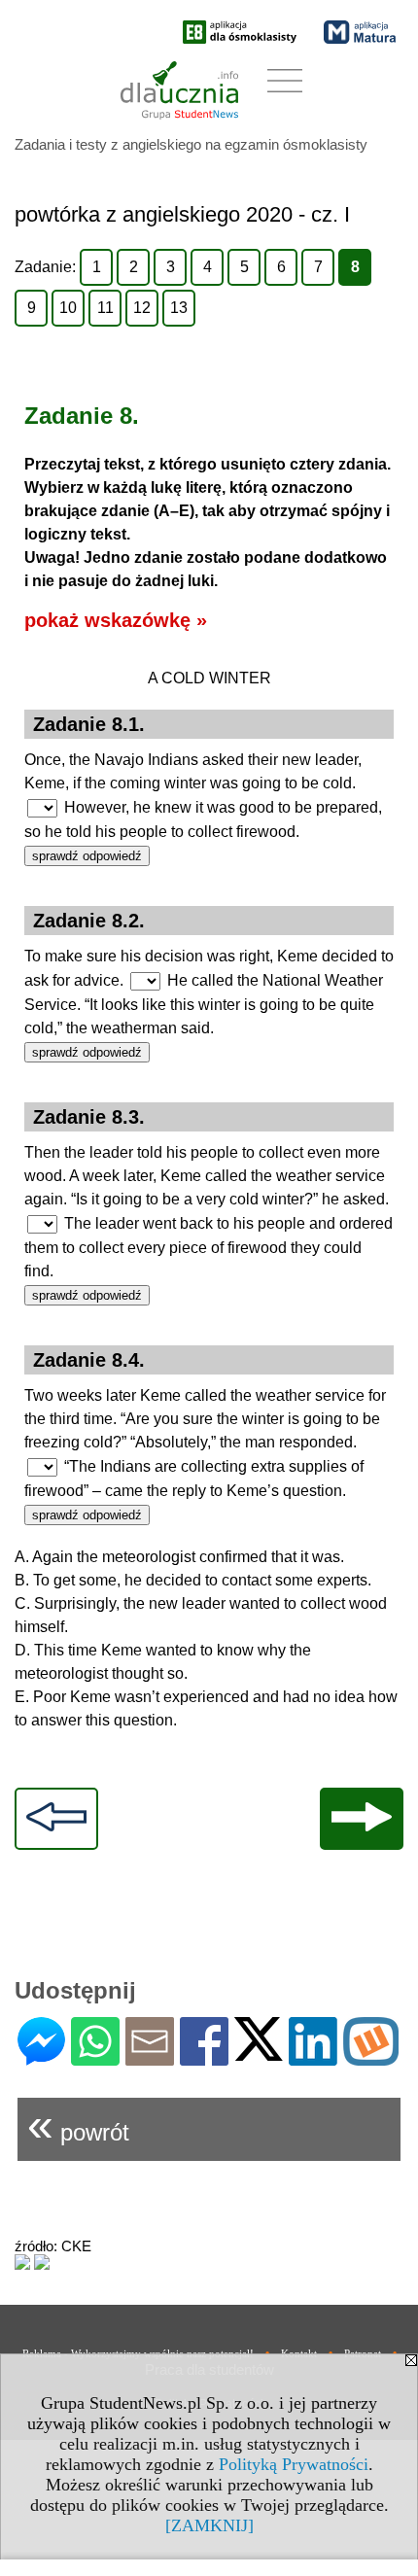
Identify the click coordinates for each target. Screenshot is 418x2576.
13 (179, 308)
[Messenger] (41, 2057)
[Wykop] (371, 2057)
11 (105, 308)
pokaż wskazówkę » (116, 620)
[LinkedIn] (313, 2057)
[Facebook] (204, 2057)
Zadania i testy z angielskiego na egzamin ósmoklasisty (191, 144)
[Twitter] (259, 2053)
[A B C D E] (42, 808)
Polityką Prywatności (294, 2464)
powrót (78, 2124)
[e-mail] (150, 2057)
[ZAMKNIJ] (209, 2525)
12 (142, 308)
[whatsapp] (95, 2057)
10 (68, 308)
